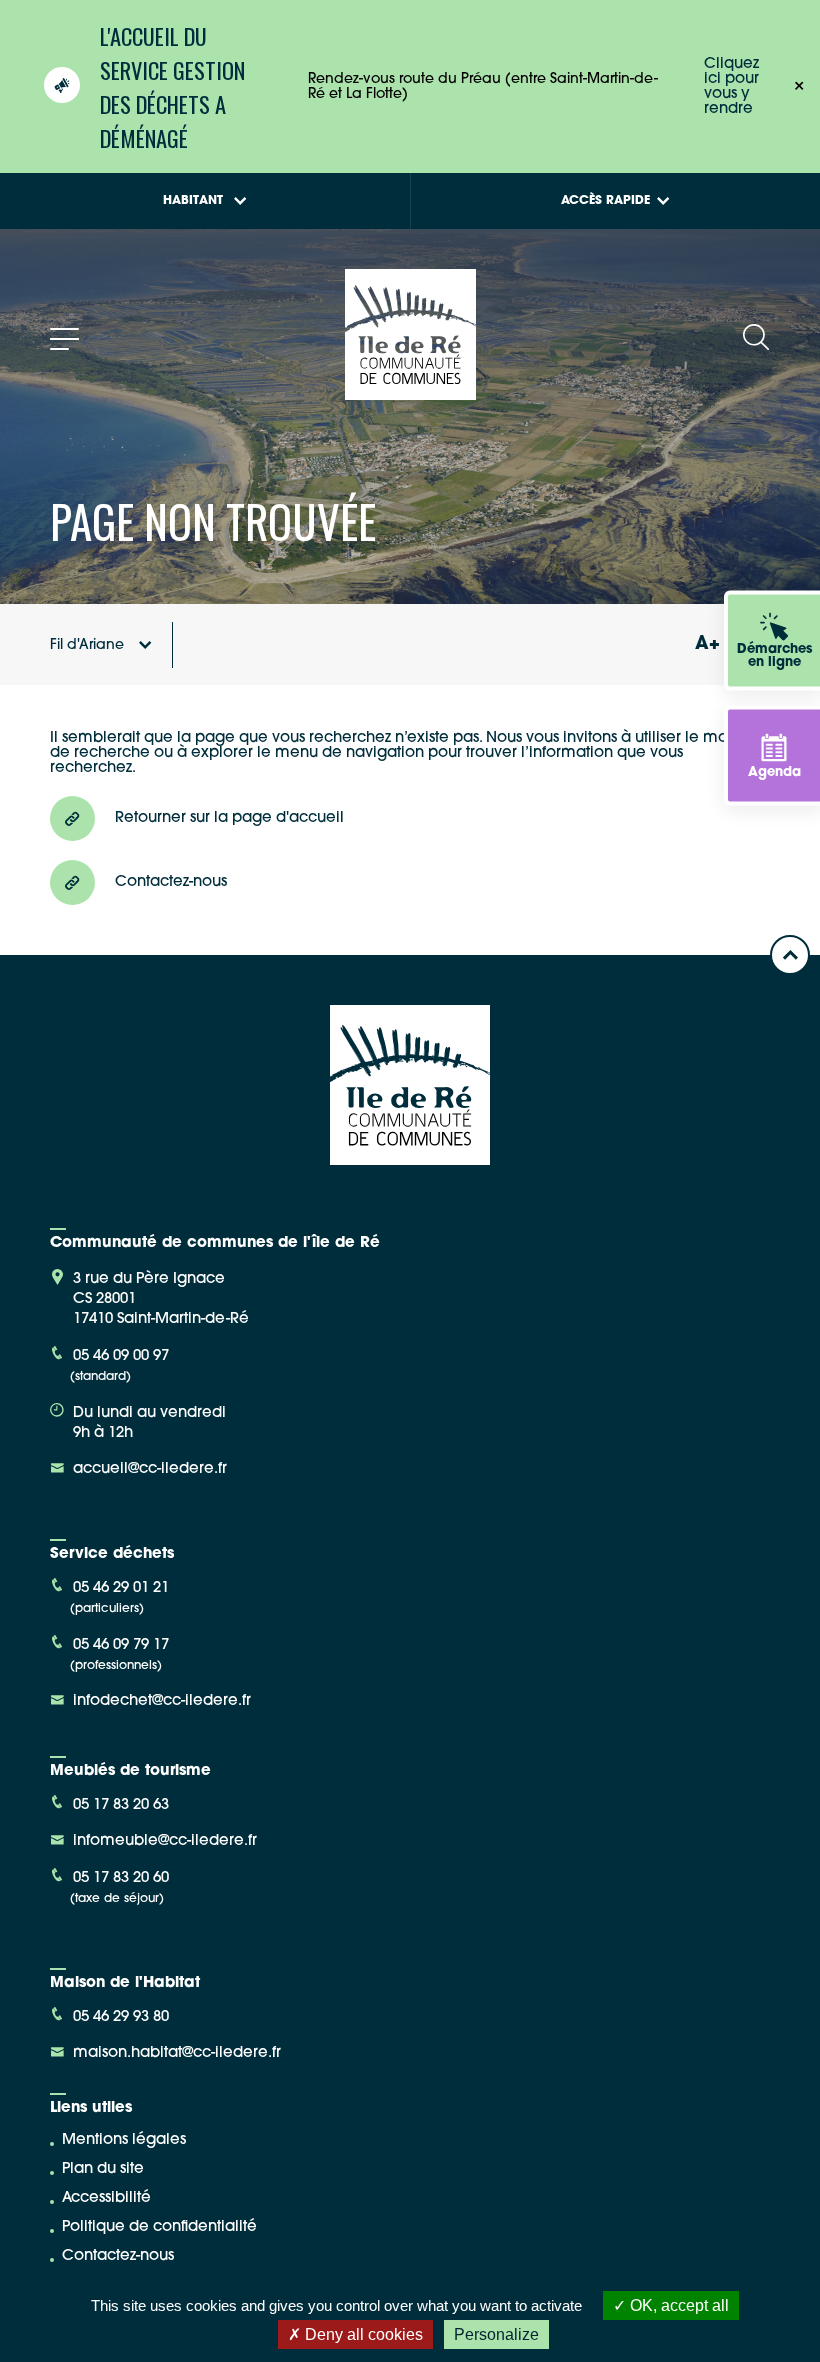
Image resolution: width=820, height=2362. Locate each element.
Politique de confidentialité (159, 2227)
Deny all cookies (362, 2334)
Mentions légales (124, 2140)
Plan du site (103, 2169)
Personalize (496, 2334)
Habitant (193, 201)
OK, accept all (677, 2305)
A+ (707, 645)
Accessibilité (106, 2198)
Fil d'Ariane (87, 645)
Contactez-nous (118, 2256)
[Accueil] (410, 392)
